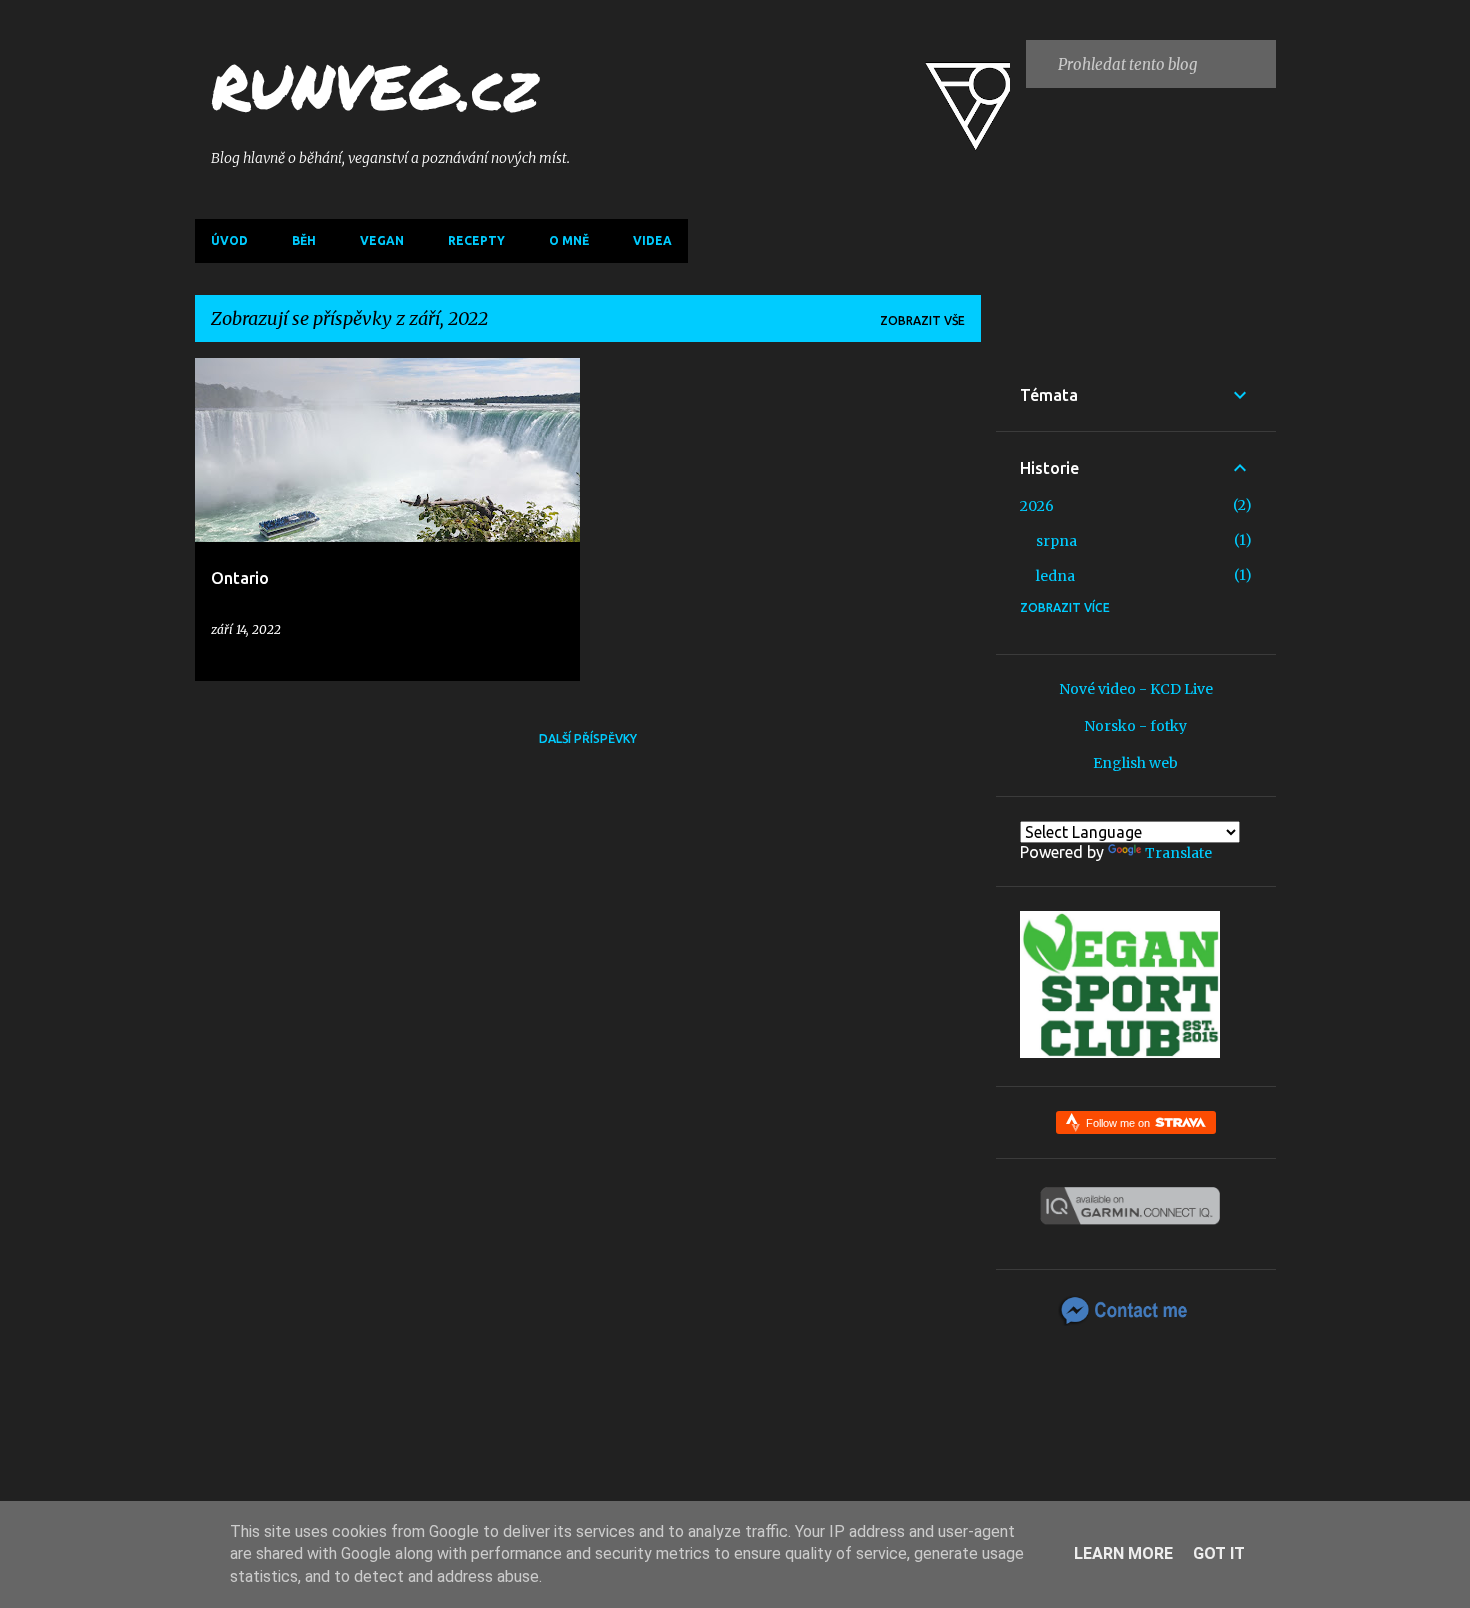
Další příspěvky (588, 738)
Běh (304, 240)
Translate (1178, 853)
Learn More (1123, 1553)
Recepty (476, 240)
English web (1135, 763)
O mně (569, 240)
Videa (652, 240)
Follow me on (1119, 1123)
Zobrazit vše (922, 320)
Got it (1219, 1553)
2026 (1037, 506)
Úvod (229, 240)
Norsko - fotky (1135, 726)
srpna (1056, 541)
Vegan (382, 240)
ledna (1055, 576)
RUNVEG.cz (374, 85)
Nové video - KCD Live (1136, 689)
